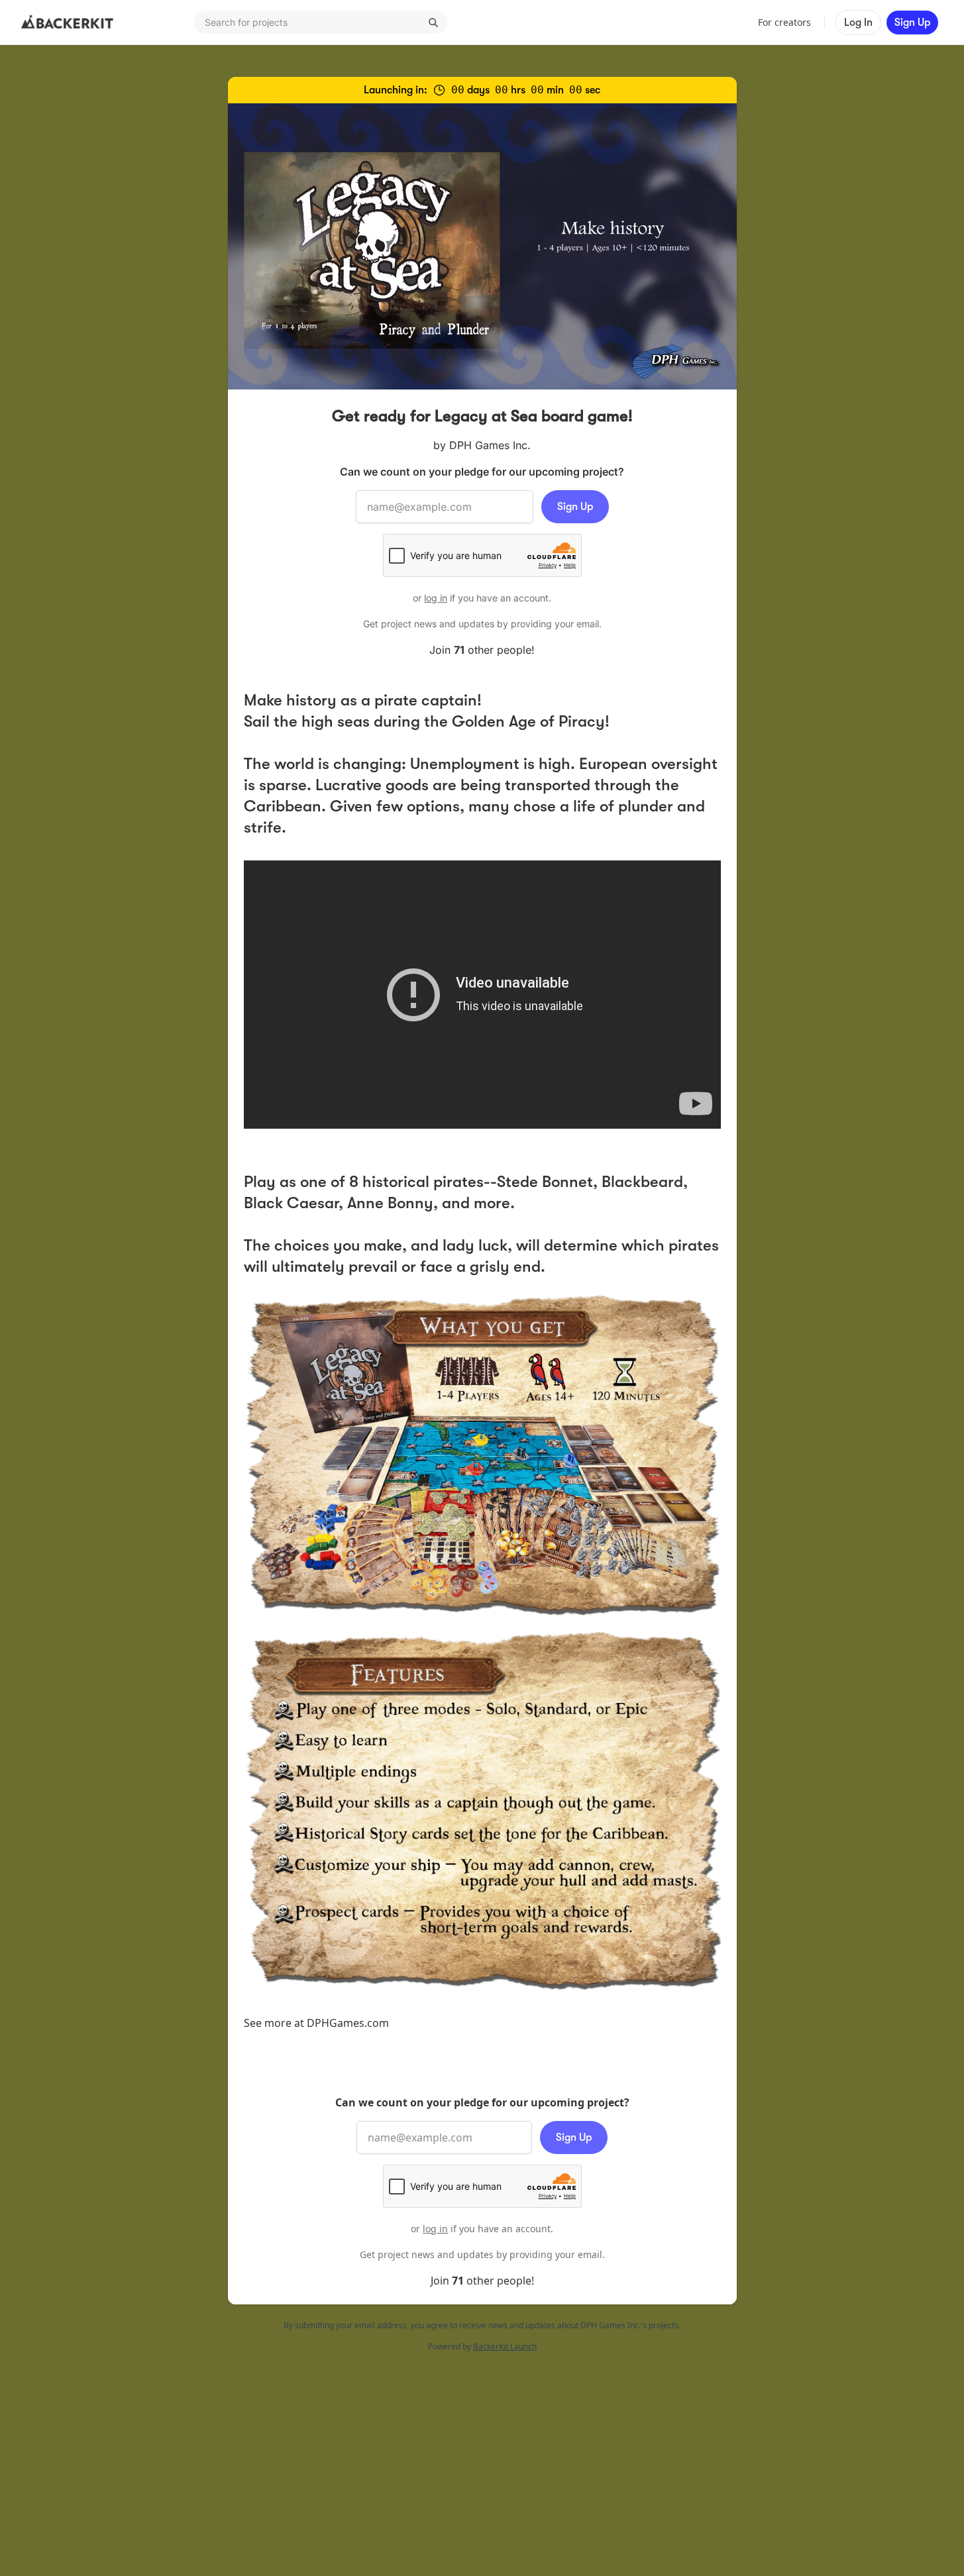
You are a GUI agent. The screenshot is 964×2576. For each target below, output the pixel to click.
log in (436, 598)
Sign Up (912, 23)
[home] (68, 23)
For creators (784, 22)
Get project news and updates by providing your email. (482, 624)
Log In (858, 23)
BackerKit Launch (505, 2346)
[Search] (433, 23)
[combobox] (321, 23)
